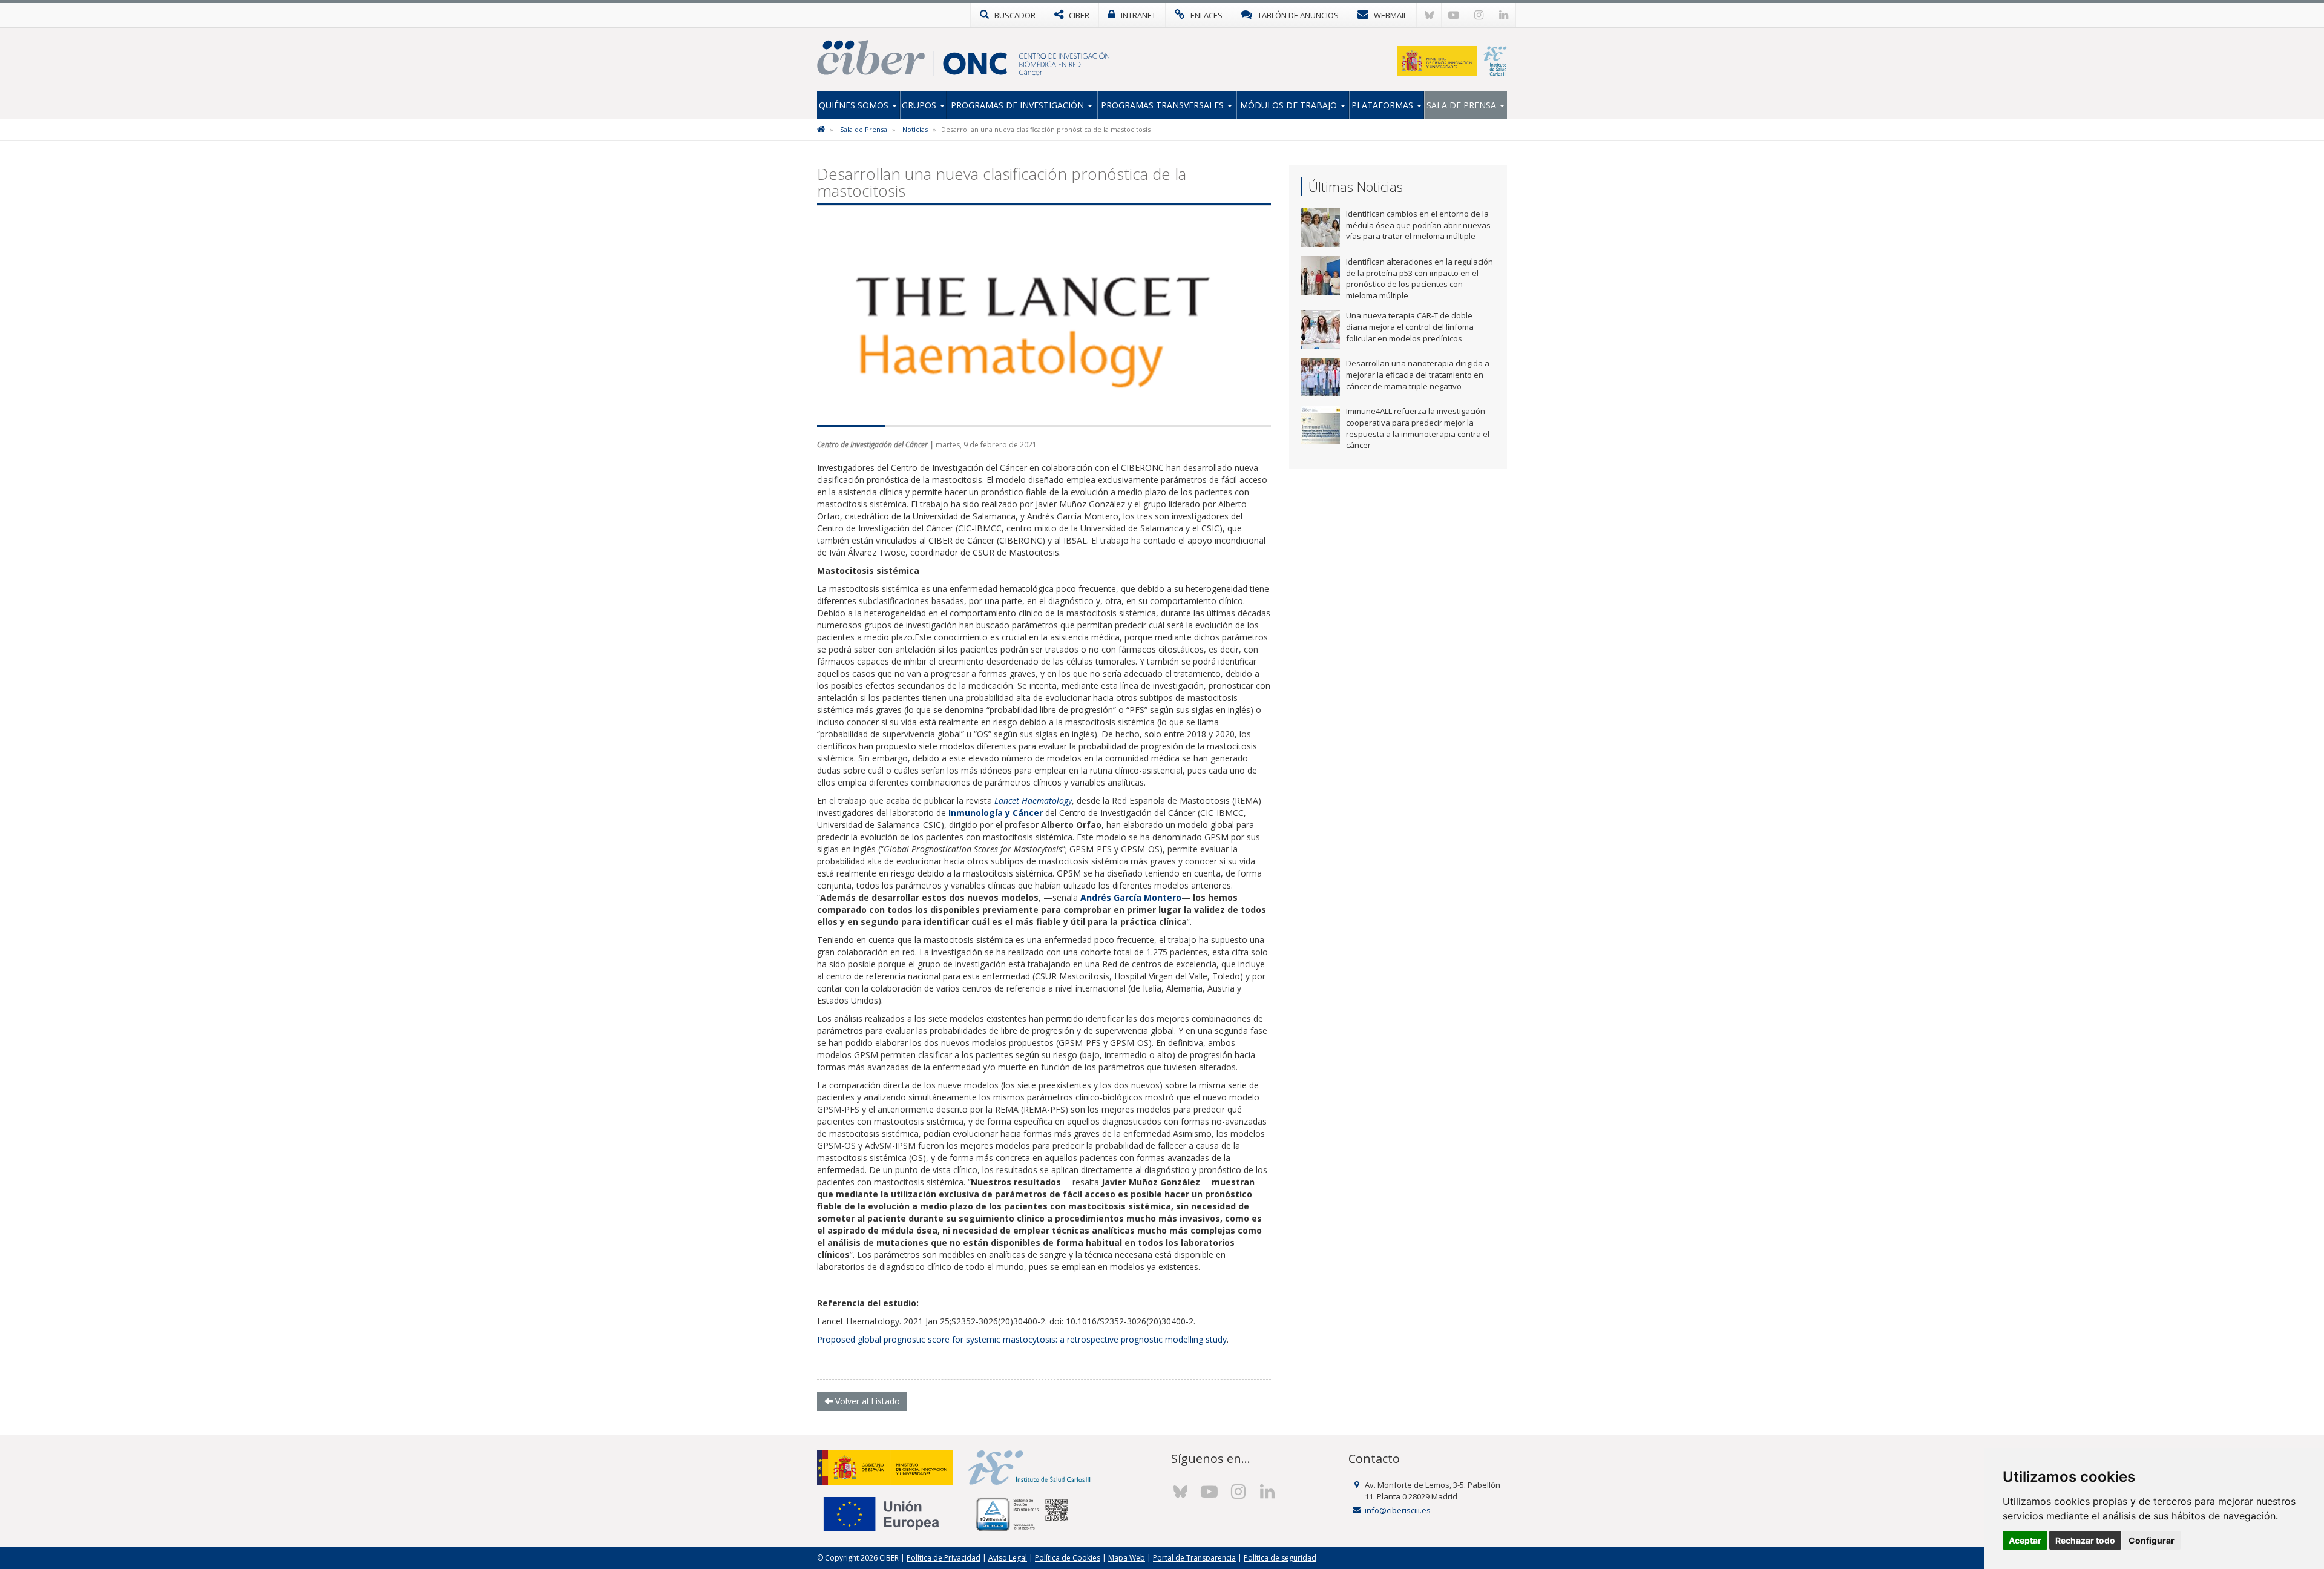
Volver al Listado (866, 1401)
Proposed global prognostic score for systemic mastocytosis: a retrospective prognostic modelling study (1022, 1339)
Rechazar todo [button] (2085, 1540)
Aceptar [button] (2025, 1540)
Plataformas (1384, 105)
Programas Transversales (1164, 105)
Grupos (920, 105)
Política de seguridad (1280, 1558)
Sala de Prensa (1462, 105)
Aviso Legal (1008, 1558)
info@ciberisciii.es (1398, 1510)
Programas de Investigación (1019, 105)
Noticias (915, 129)
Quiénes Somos (855, 105)
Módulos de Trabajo (1290, 105)
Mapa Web (1127, 1558)
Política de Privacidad (944, 1558)
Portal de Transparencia (1194, 1558)
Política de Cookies (1068, 1558)
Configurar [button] (2152, 1540)
